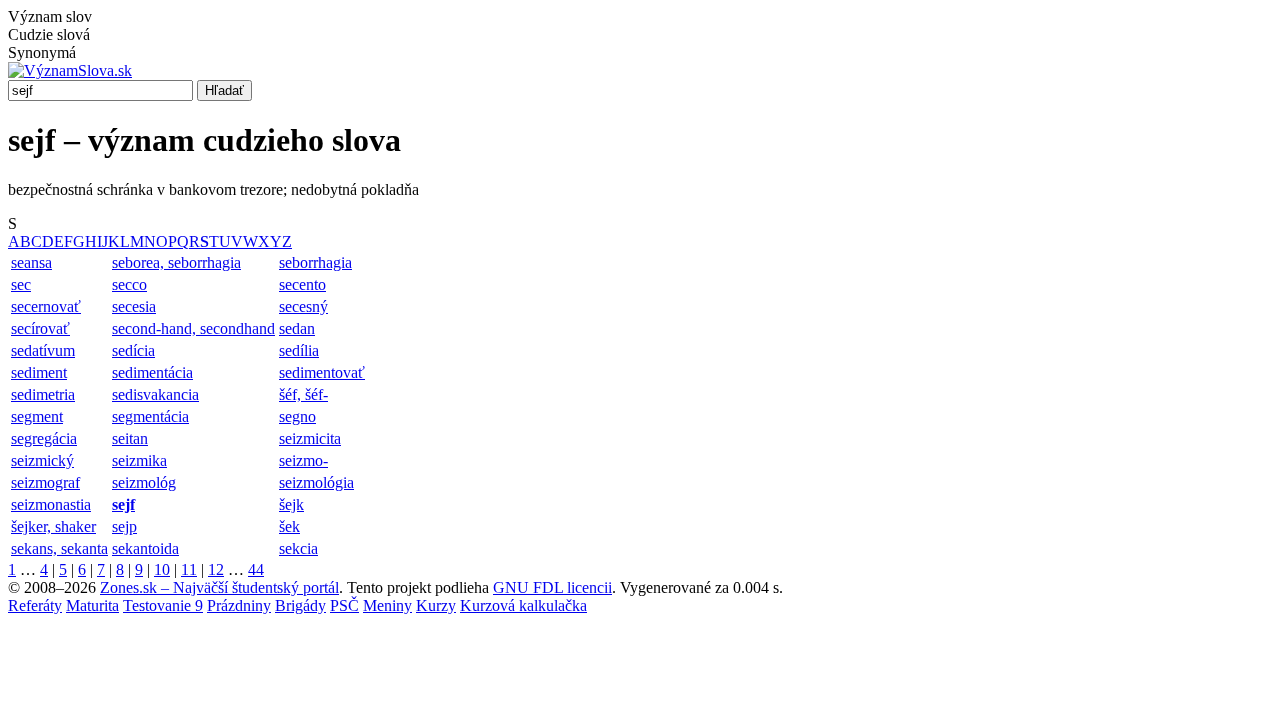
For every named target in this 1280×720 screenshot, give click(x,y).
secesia (134, 306)
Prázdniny (239, 605)
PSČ (344, 605)
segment (37, 416)
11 (189, 569)
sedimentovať (322, 372)
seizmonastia (51, 504)
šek (289, 526)
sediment (39, 372)
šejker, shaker (53, 526)
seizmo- (303, 460)
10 (162, 569)
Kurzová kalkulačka (523, 605)
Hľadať (224, 90)
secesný (303, 306)
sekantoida (145, 548)
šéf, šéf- (303, 394)
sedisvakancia (155, 394)
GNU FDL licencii (552, 587)
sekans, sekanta (59, 548)
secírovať (40, 328)
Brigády (300, 605)
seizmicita (310, 438)
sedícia (133, 350)
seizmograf (45, 482)
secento (302, 284)
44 (256, 569)
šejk (291, 504)
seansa (31, 262)
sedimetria (43, 394)
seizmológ (144, 482)
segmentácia (150, 416)
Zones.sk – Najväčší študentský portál (219, 587)
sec (21, 284)
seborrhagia (315, 262)
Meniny (387, 605)
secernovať (46, 306)
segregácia (44, 438)
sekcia (298, 548)
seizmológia (316, 482)
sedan (297, 328)
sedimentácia (152, 372)
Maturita (92, 605)
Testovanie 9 (163, 605)
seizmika (139, 460)
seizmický (42, 460)
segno (297, 416)
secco (129, 284)
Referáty (35, 605)
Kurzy (436, 605)
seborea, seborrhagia (176, 262)
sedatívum (43, 350)
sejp (124, 526)
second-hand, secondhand (193, 328)
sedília (299, 350)
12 (216, 569)
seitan (130, 438)
